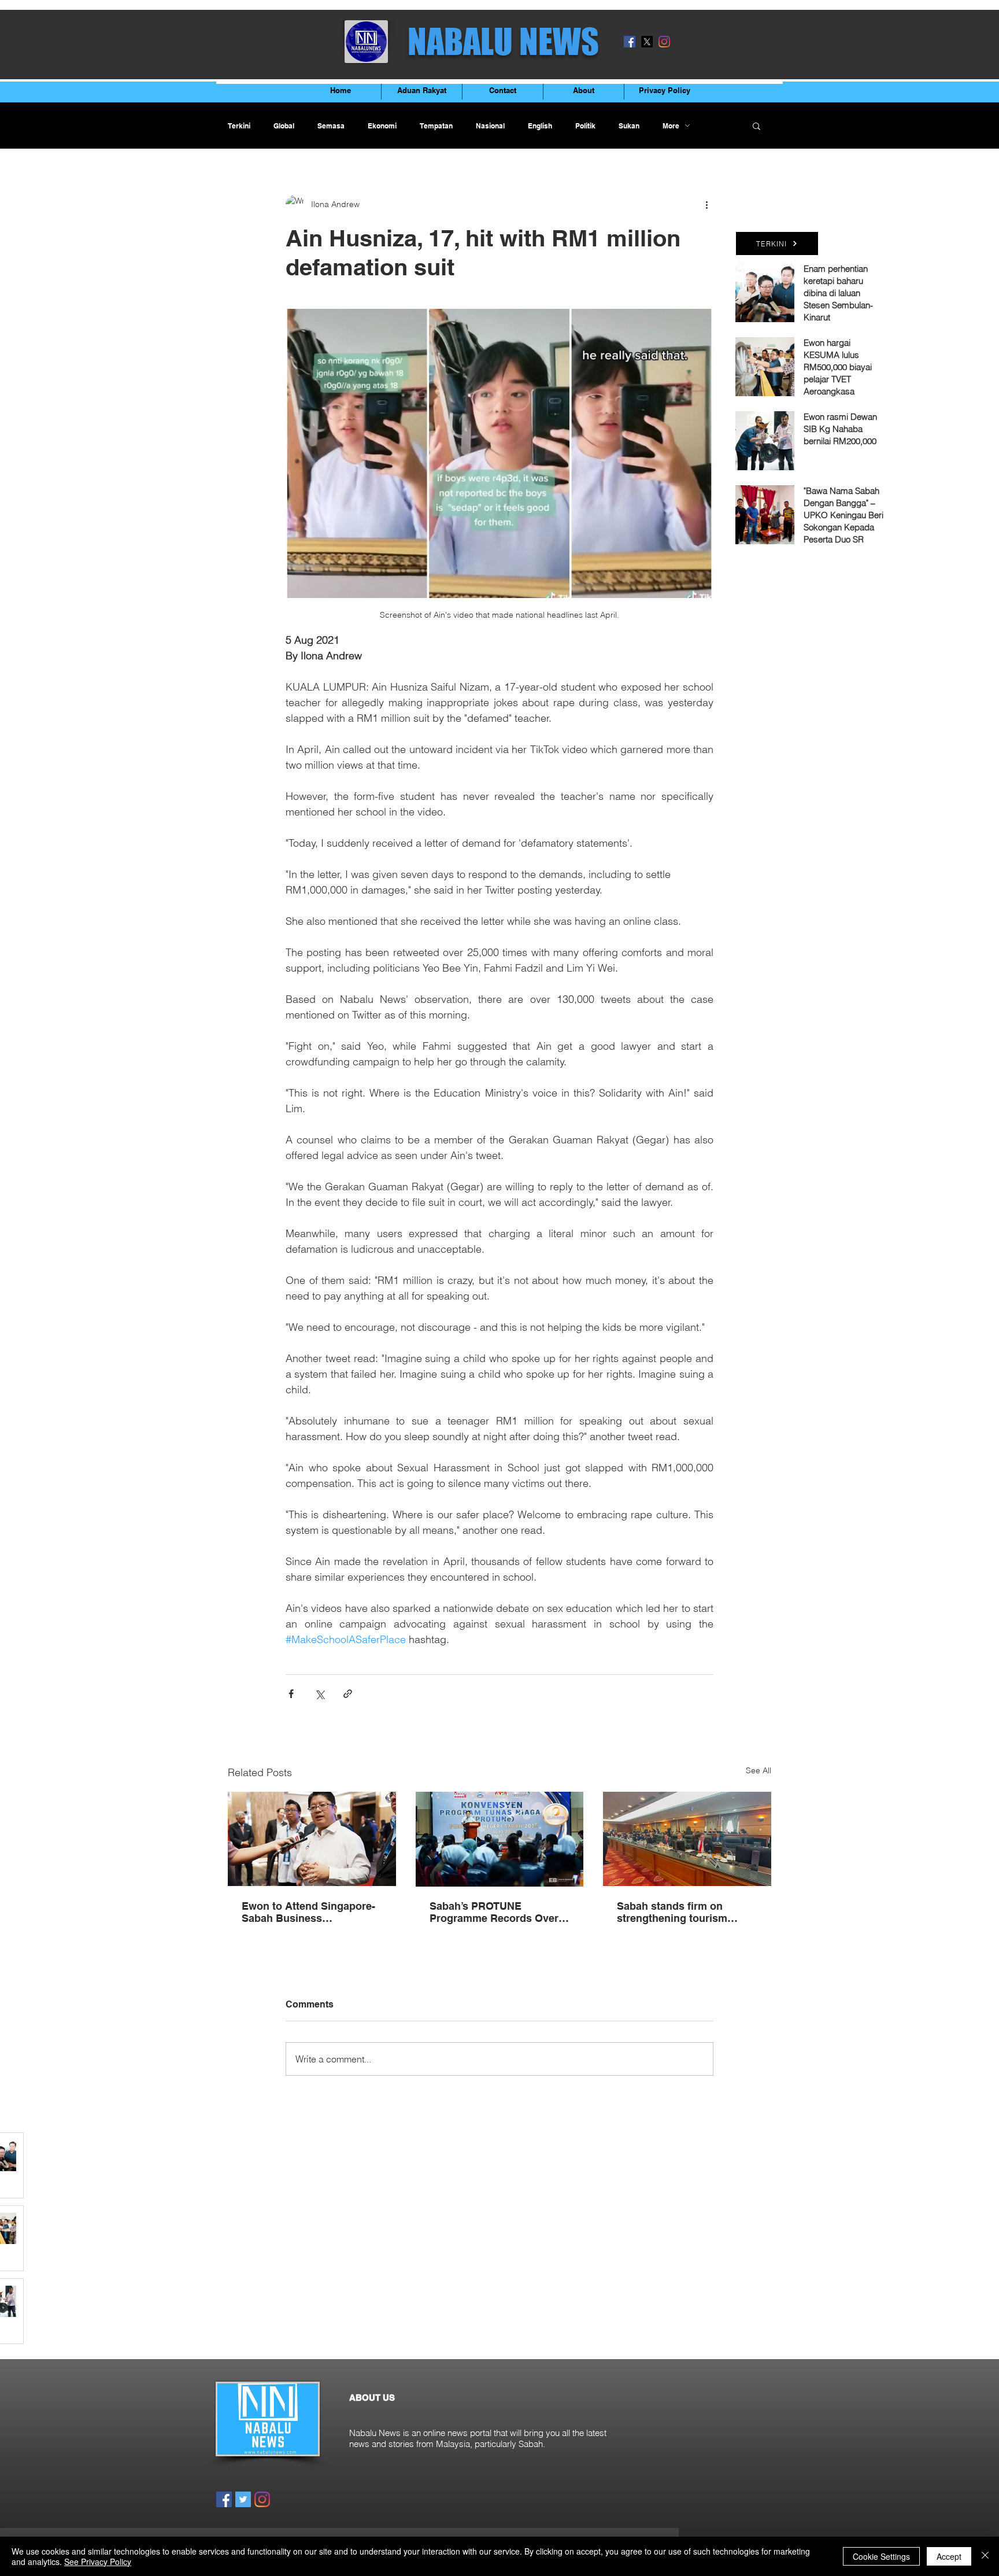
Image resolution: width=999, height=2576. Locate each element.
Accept (949, 2556)
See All (758, 1770)
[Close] (985, 2556)
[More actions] (706, 204)
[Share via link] (348, 1694)
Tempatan (436, 126)
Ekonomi (382, 126)
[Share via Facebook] (291, 1694)
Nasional (490, 126)
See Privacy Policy (98, 2562)
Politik (585, 126)
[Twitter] (243, 2499)
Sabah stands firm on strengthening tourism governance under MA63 (677, 1912)
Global (284, 126)
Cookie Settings (881, 2556)
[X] (647, 42)
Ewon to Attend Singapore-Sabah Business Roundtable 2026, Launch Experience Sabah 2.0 (308, 1912)
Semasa (331, 126)
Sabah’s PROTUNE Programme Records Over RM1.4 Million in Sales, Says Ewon (499, 1912)
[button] (756, 126)
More (671, 126)
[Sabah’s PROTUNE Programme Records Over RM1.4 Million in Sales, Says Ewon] (500, 1839)
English (540, 126)
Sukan (629, 126)
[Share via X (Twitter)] (319, 1694)
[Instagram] (664, 42)
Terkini (239, 126)
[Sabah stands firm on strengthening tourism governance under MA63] (687, 1839)
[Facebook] (630, 42)
